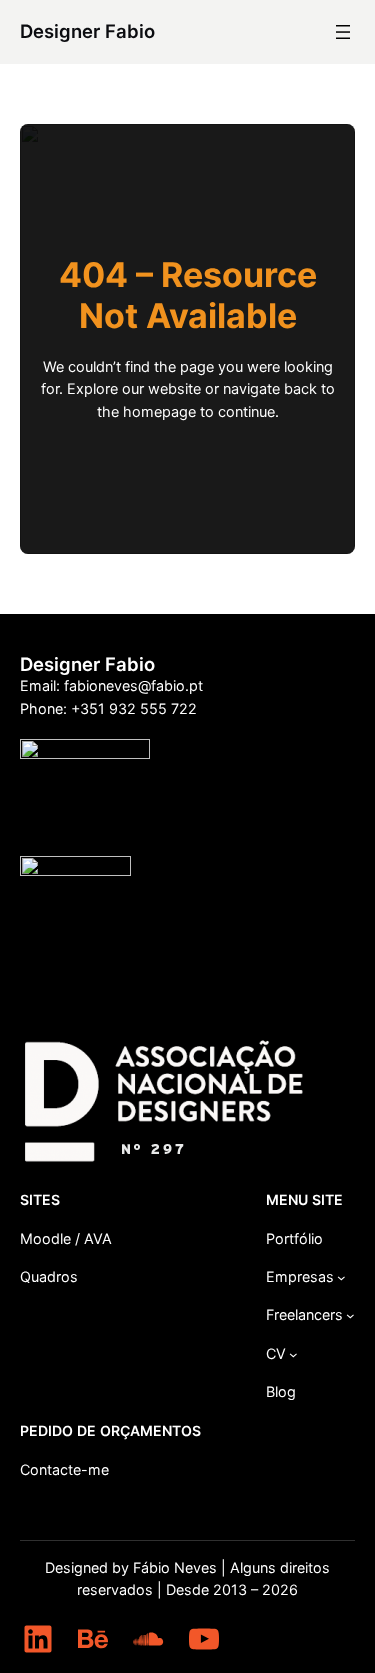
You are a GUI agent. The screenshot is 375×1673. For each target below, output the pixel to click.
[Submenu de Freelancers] (350, 1315)
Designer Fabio (87, 31)
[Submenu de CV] (293, 1354)
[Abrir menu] (343, 32)
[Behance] (93, 1639)
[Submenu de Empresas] (341, 1277)
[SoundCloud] (148, 1639)
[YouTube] (204, 1639)
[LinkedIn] (38, 1639)
